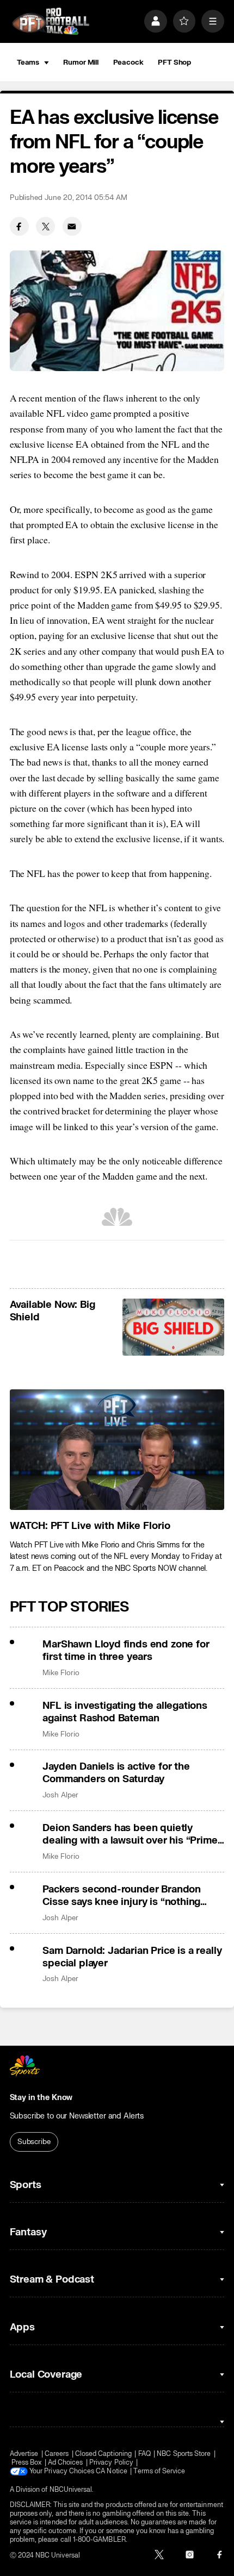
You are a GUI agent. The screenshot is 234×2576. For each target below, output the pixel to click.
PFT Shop (174, 62)
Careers (57, 2454)
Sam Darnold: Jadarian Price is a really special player (132, 1957)
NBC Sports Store (184, 2454)
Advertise (24, 2454)
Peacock (128, 62)
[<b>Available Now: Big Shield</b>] (173, 1327)
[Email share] (72, 226)
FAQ (144, 2454)
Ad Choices (66, 2462)
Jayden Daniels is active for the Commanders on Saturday (116, 1773)
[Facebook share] (19, 226)
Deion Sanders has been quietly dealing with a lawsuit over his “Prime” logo (132, 1834)
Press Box (27, 2462)
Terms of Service (159, 2471)
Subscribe (34, 2142)
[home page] (51, 21)
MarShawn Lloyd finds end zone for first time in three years (126, 1651)
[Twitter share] (45, 226)
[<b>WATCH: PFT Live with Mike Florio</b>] (117, 1450)
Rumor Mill (81, 62)
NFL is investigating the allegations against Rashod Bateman (125, 1712)
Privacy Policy (111, 2462)
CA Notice (112, 2471)
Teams (28, 62)
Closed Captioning (103, 2454)
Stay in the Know (41, 2098)
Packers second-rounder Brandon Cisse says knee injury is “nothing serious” (122, 1896)
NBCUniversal (71, 2490)
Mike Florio (61, 1673)
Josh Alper (60, 1795)
